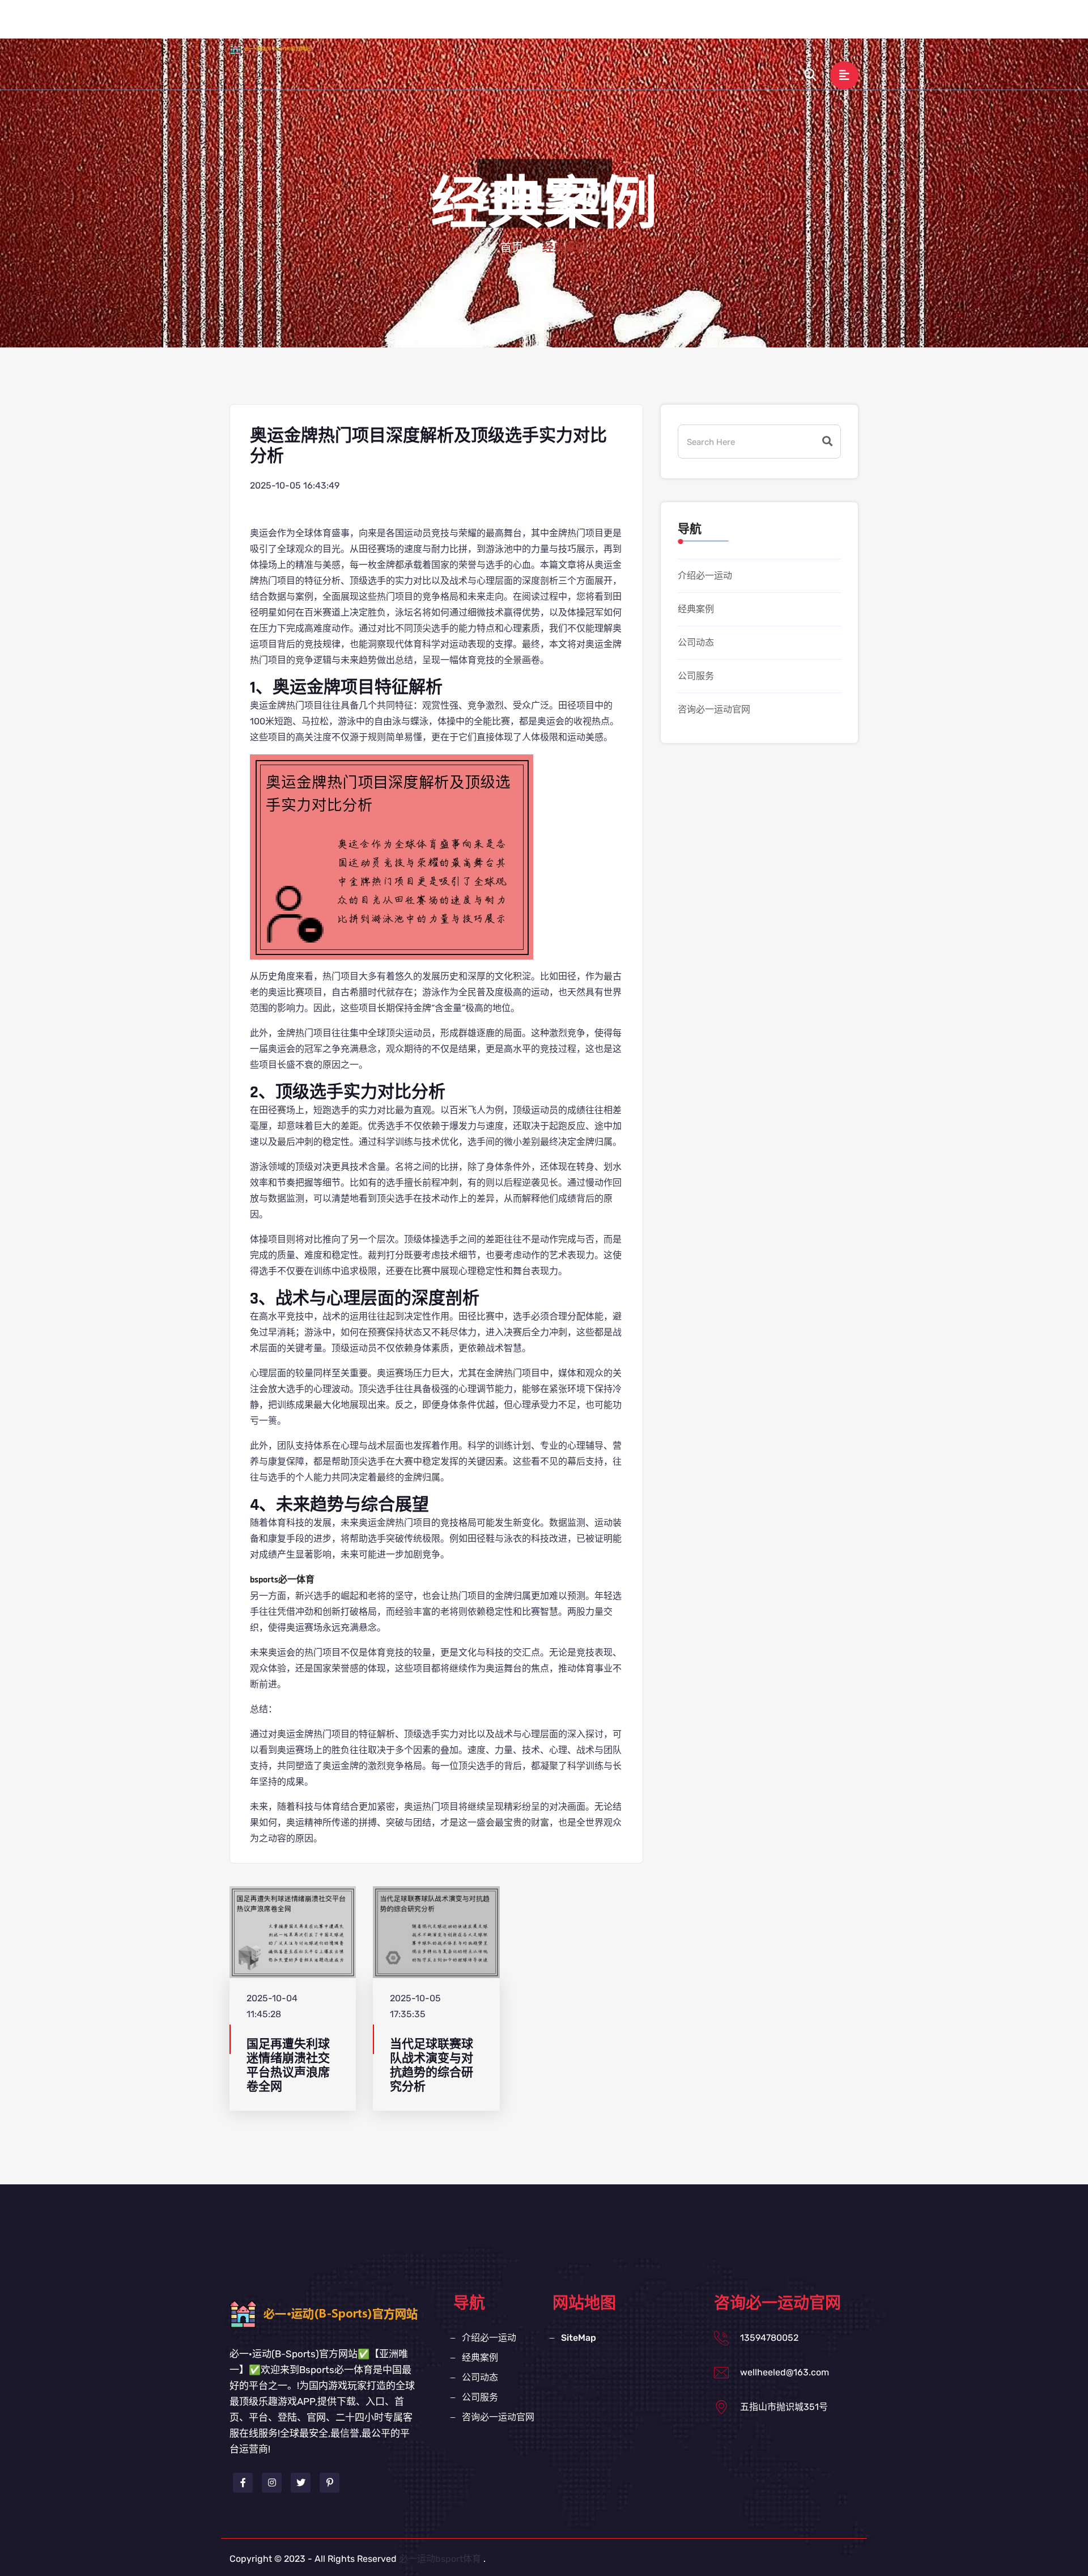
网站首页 (458, 25)
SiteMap (579, 2338)
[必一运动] (280, 48)
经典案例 (594, 25)
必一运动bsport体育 (440, 2559)
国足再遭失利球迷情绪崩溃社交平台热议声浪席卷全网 (288, 2066)
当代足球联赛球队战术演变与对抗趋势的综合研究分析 (432, 2066)
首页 (512, 248)
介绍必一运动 (526, 25)
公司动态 (652, 25)
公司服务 (710, 25)
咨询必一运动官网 (788, 25)
